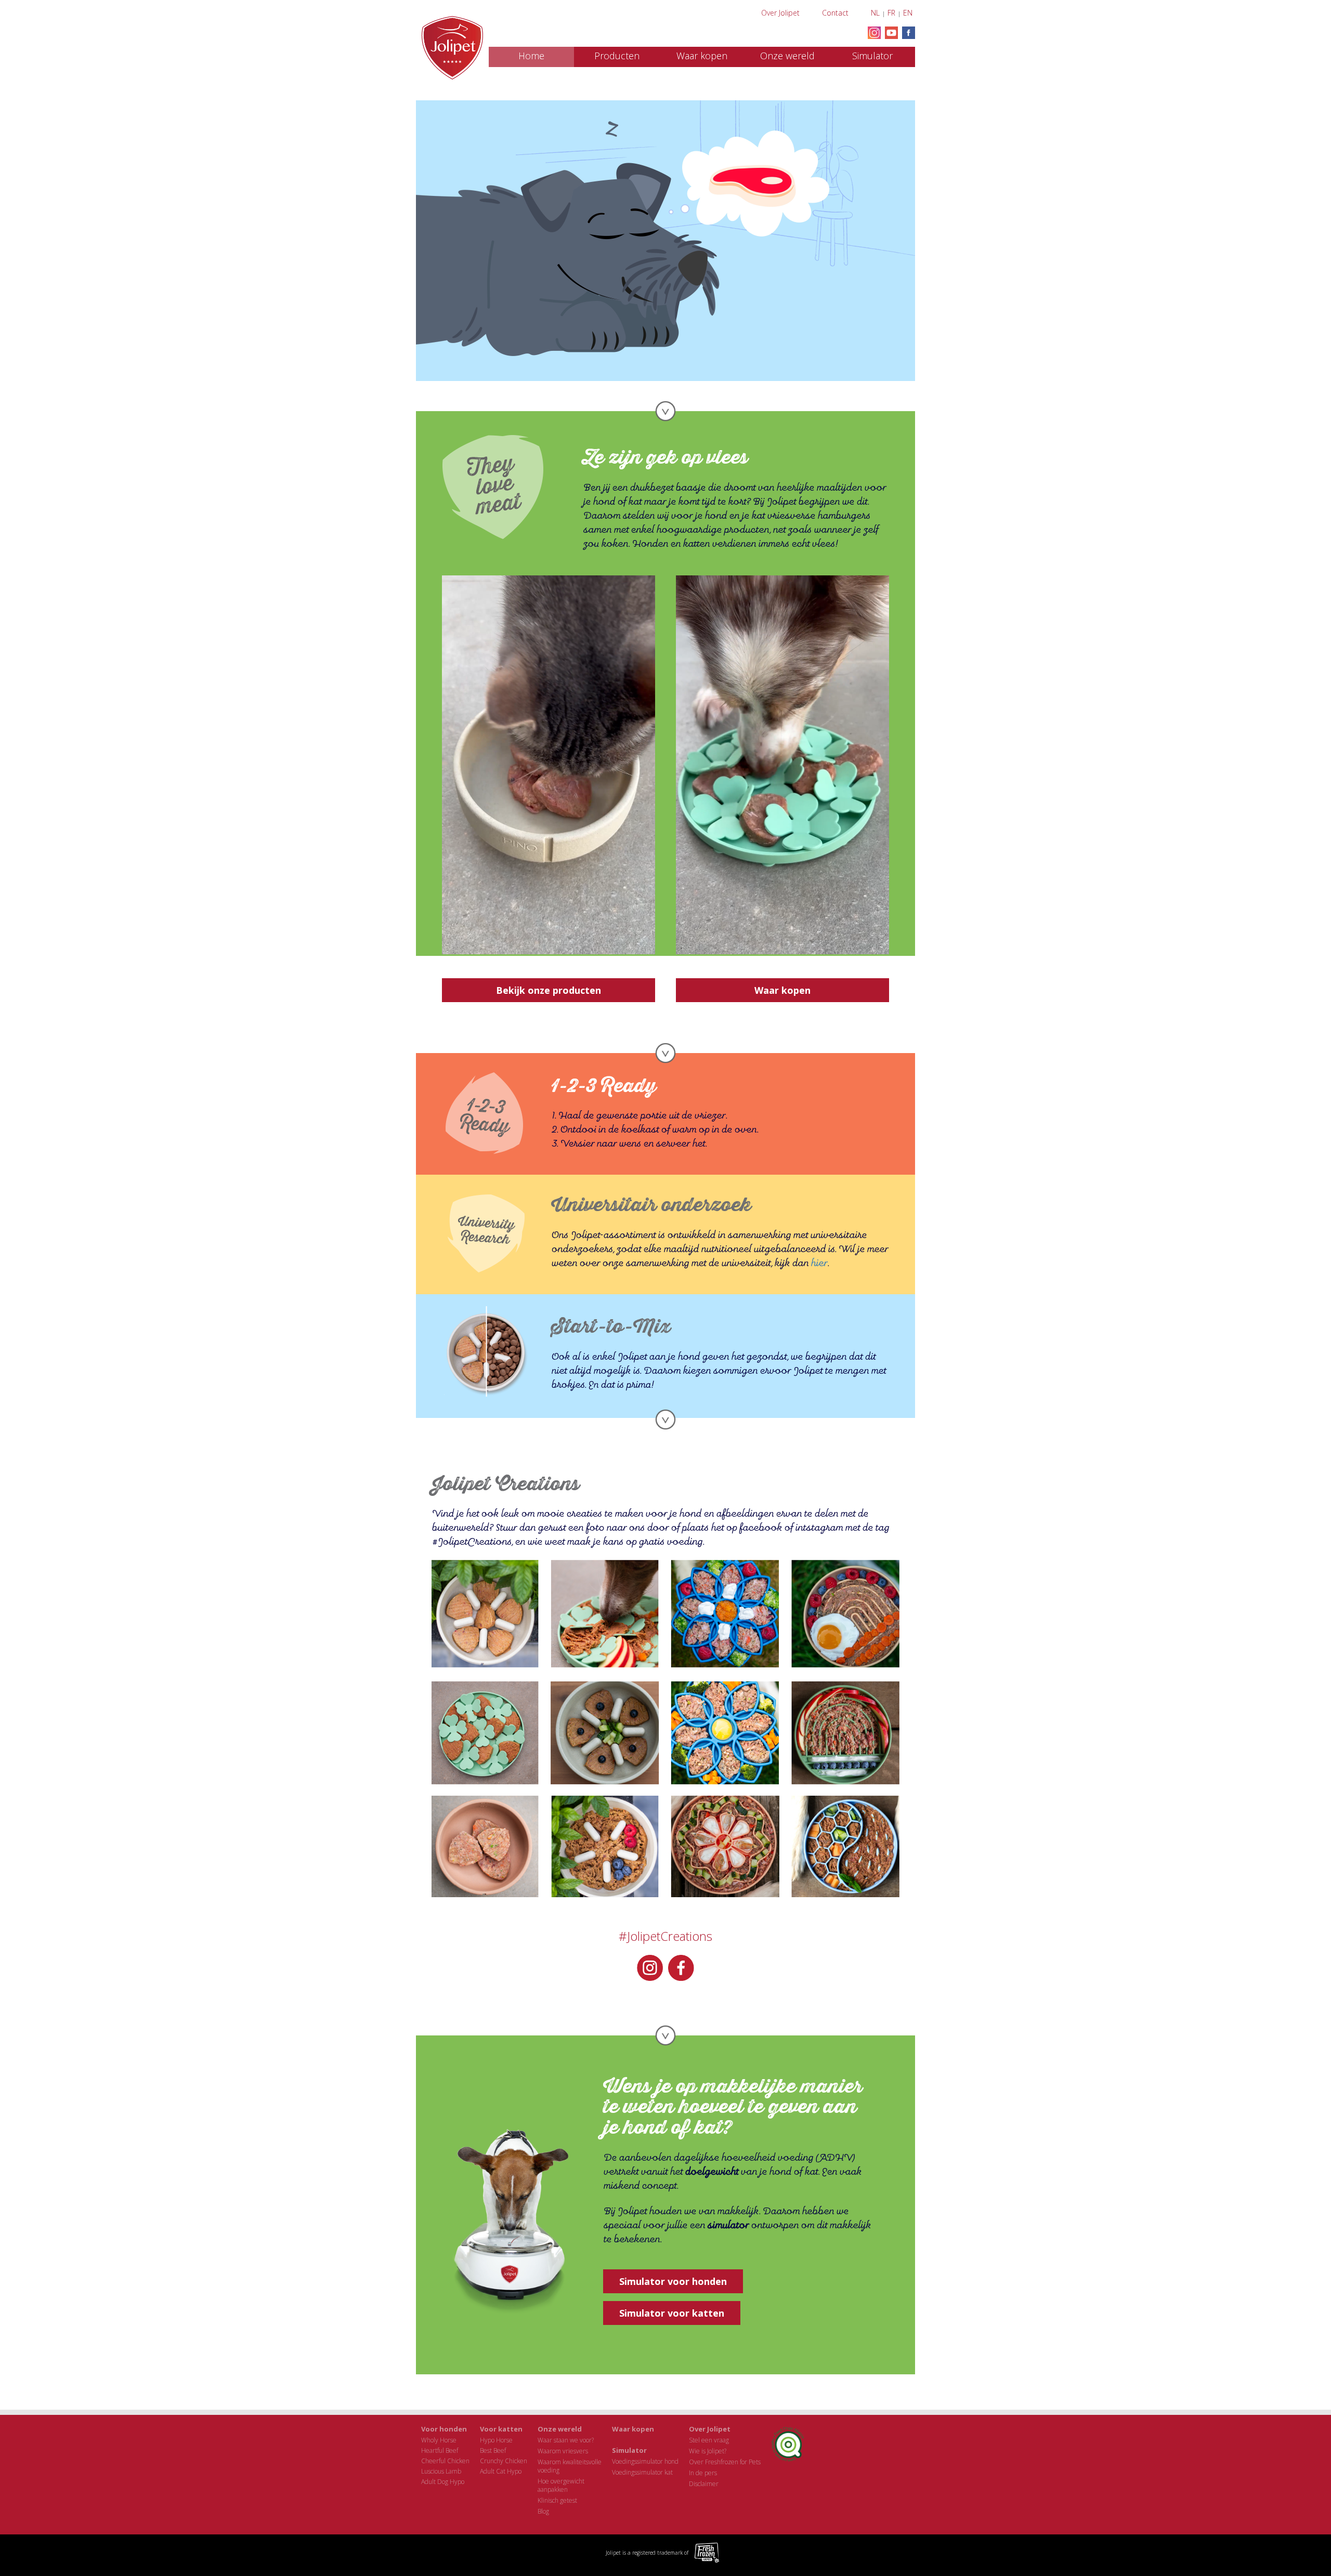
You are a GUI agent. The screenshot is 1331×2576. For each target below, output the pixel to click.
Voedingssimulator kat (642, 2472)
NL (875, 13)
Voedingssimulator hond (645, 2461)
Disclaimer (704, 2484)
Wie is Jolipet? (708, 2451)
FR (891, 13)
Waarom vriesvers (563, 2451)
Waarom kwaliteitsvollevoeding (570, 2466)
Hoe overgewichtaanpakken (561, 2485)
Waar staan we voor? (566, 2440)
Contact (835, 13)
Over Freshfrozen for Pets (725, 2462)
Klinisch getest (557, 2500)
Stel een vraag (709, 2440)
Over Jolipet (780, 13)
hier (819, 1263)
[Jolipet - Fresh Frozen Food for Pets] (452, 48)
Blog (543, 2511)
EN (908, 13)
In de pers (703, 2473)
